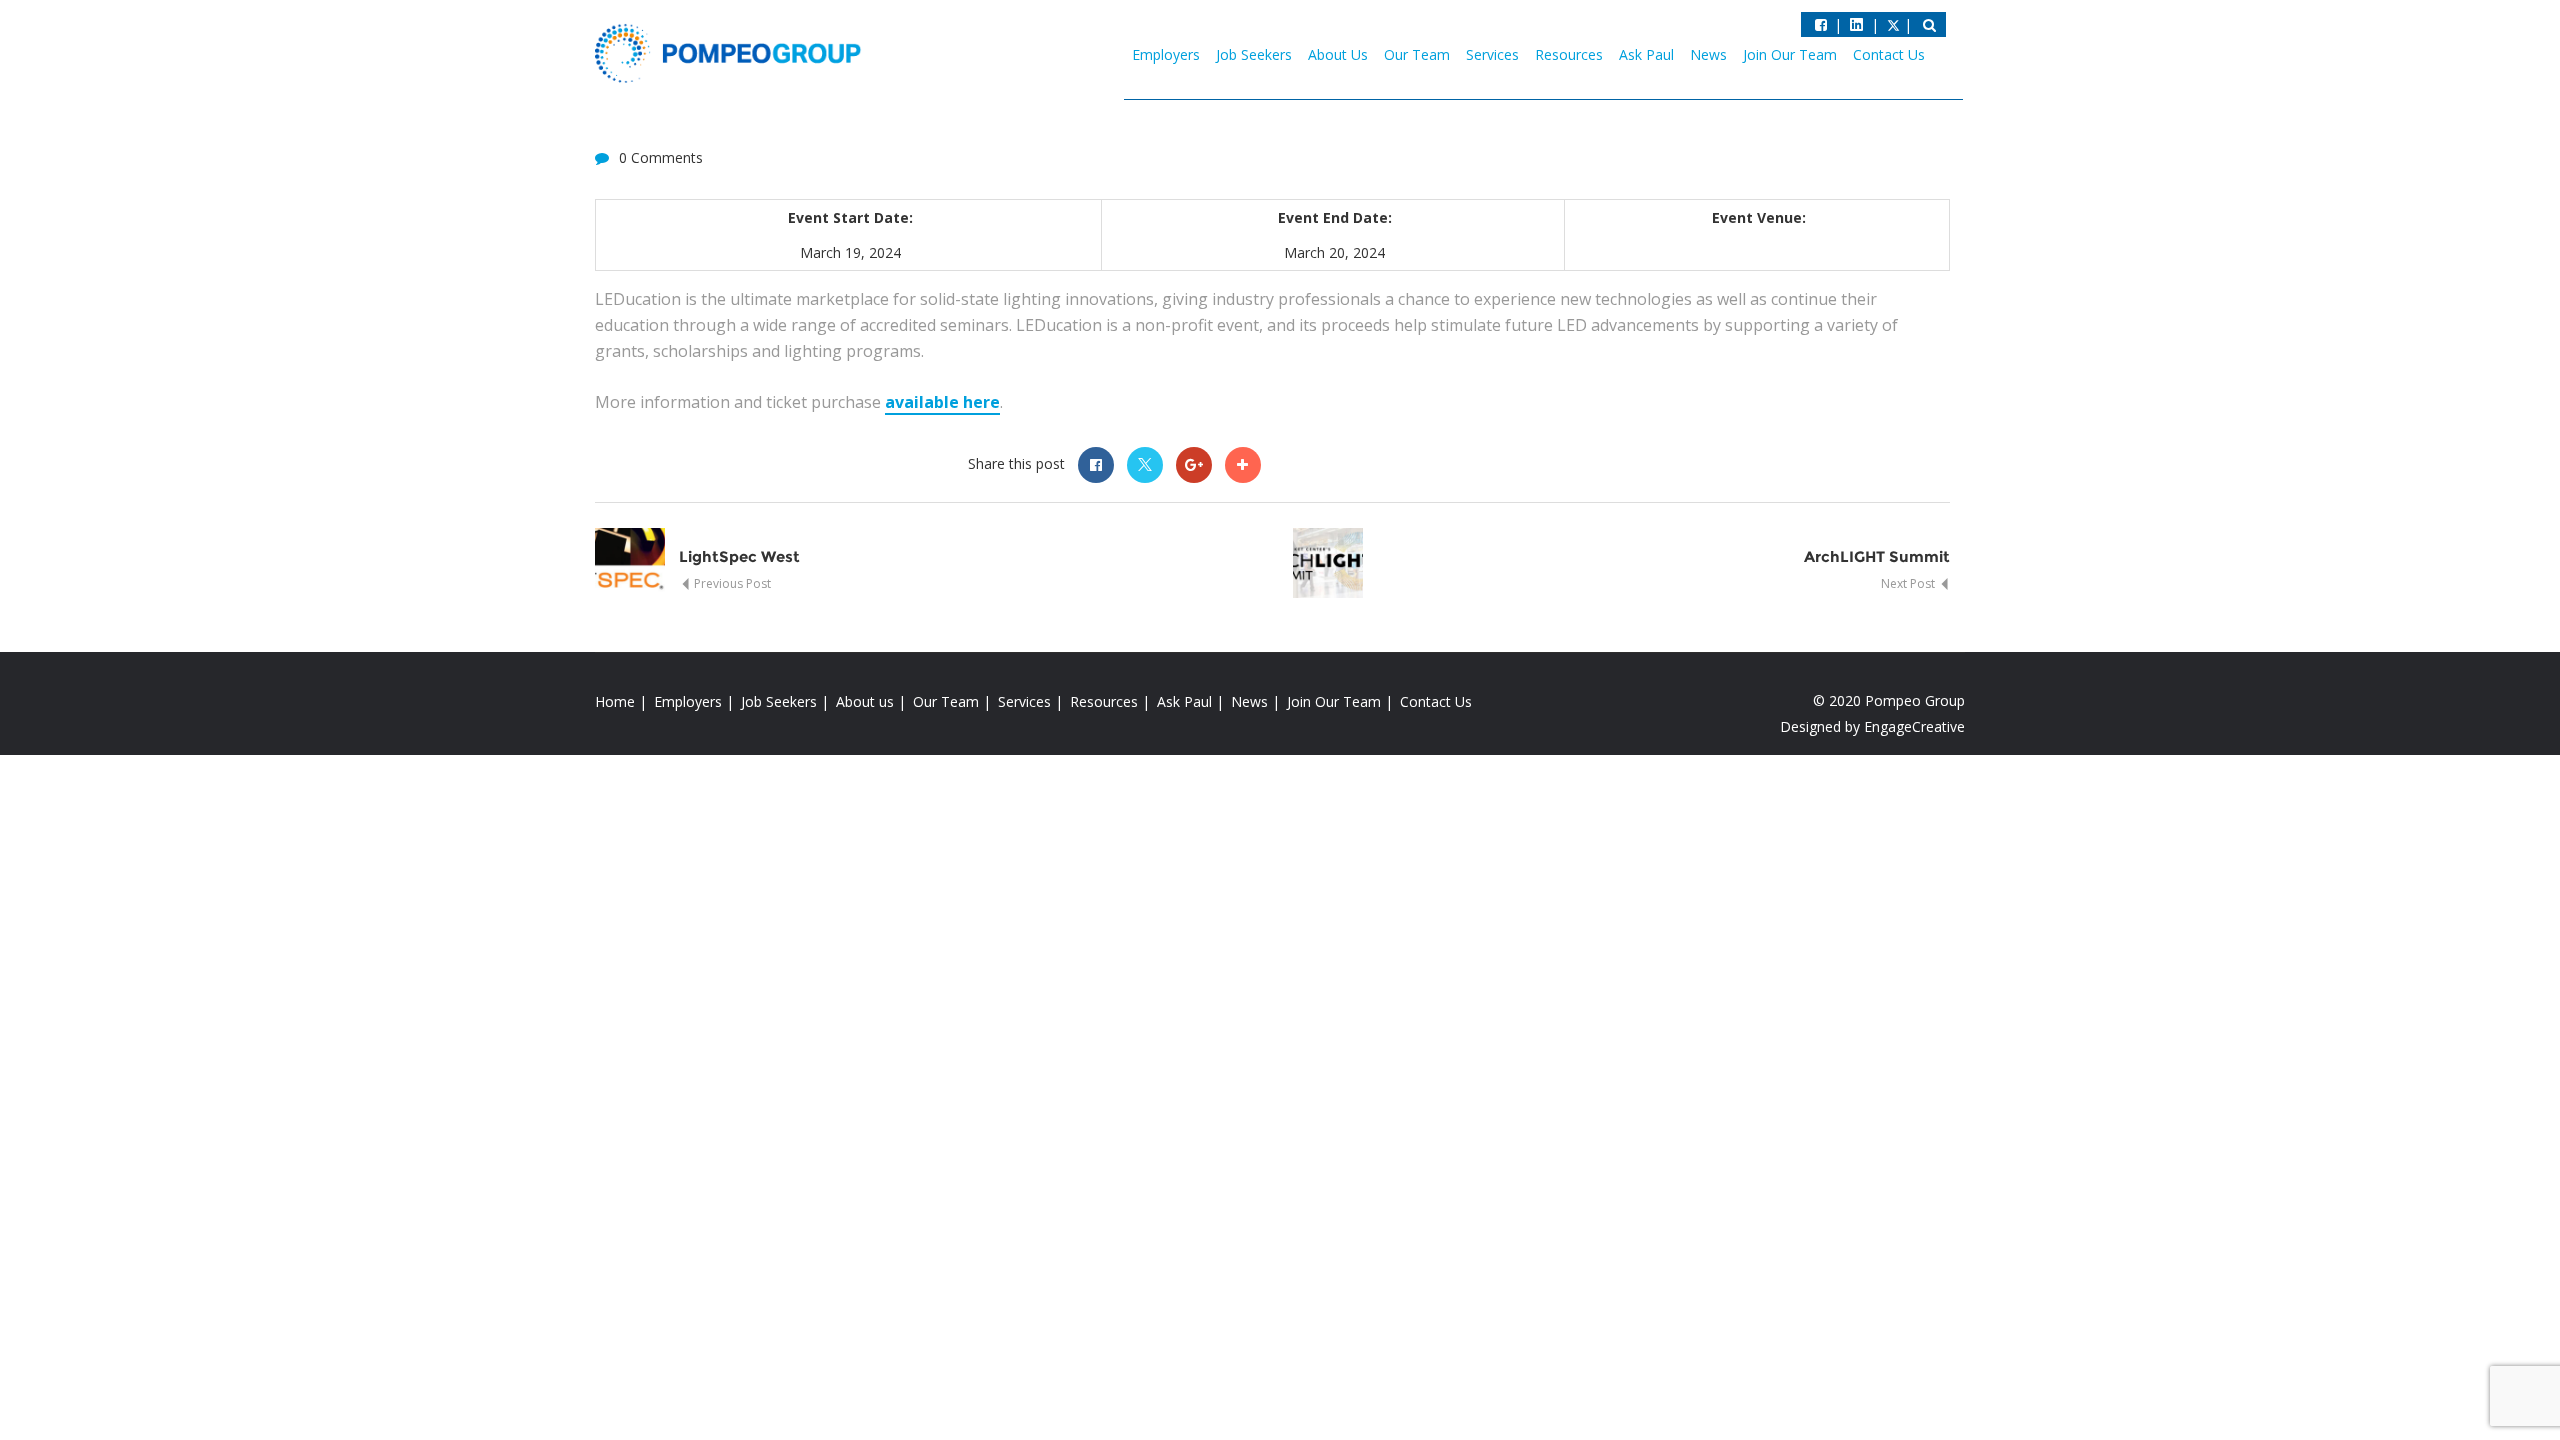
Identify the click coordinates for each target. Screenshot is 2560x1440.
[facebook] (1821, 24)
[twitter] (1856, 24)
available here (942, 402)
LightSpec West (739, 556)
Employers (1166, 54)
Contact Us (1889, 54)
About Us (1338, 54)
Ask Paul (1646, 54)
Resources (1569, 54)
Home (615, 701)
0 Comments (661, 157)
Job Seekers (1254, 54)
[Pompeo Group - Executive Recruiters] (732, 52)
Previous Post (731, 583)
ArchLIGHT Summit (1877, 556)
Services (1492, 54)
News (1708, 54)
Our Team (1417, 54)
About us (865, 701)
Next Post (1909, 583)
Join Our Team (1790, 54)
